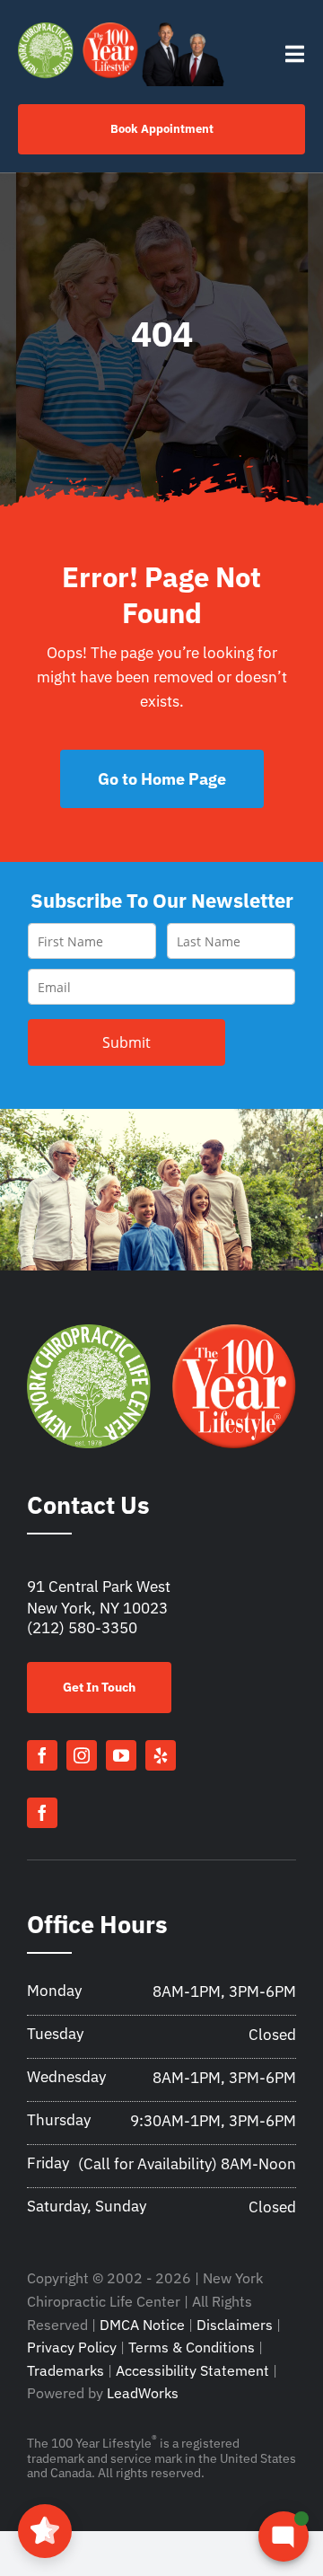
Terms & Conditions (192, 2347)
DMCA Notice (142, 2325)
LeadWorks (143, 2393)
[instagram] (82, 1755)
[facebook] (42, 1755)
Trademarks (65, 2370)
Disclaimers (235, 2325)
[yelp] (161, 1755)
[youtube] (121, 1755)
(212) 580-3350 (82, 1628)
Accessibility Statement (192, 2370)
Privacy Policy (72, 2347)
